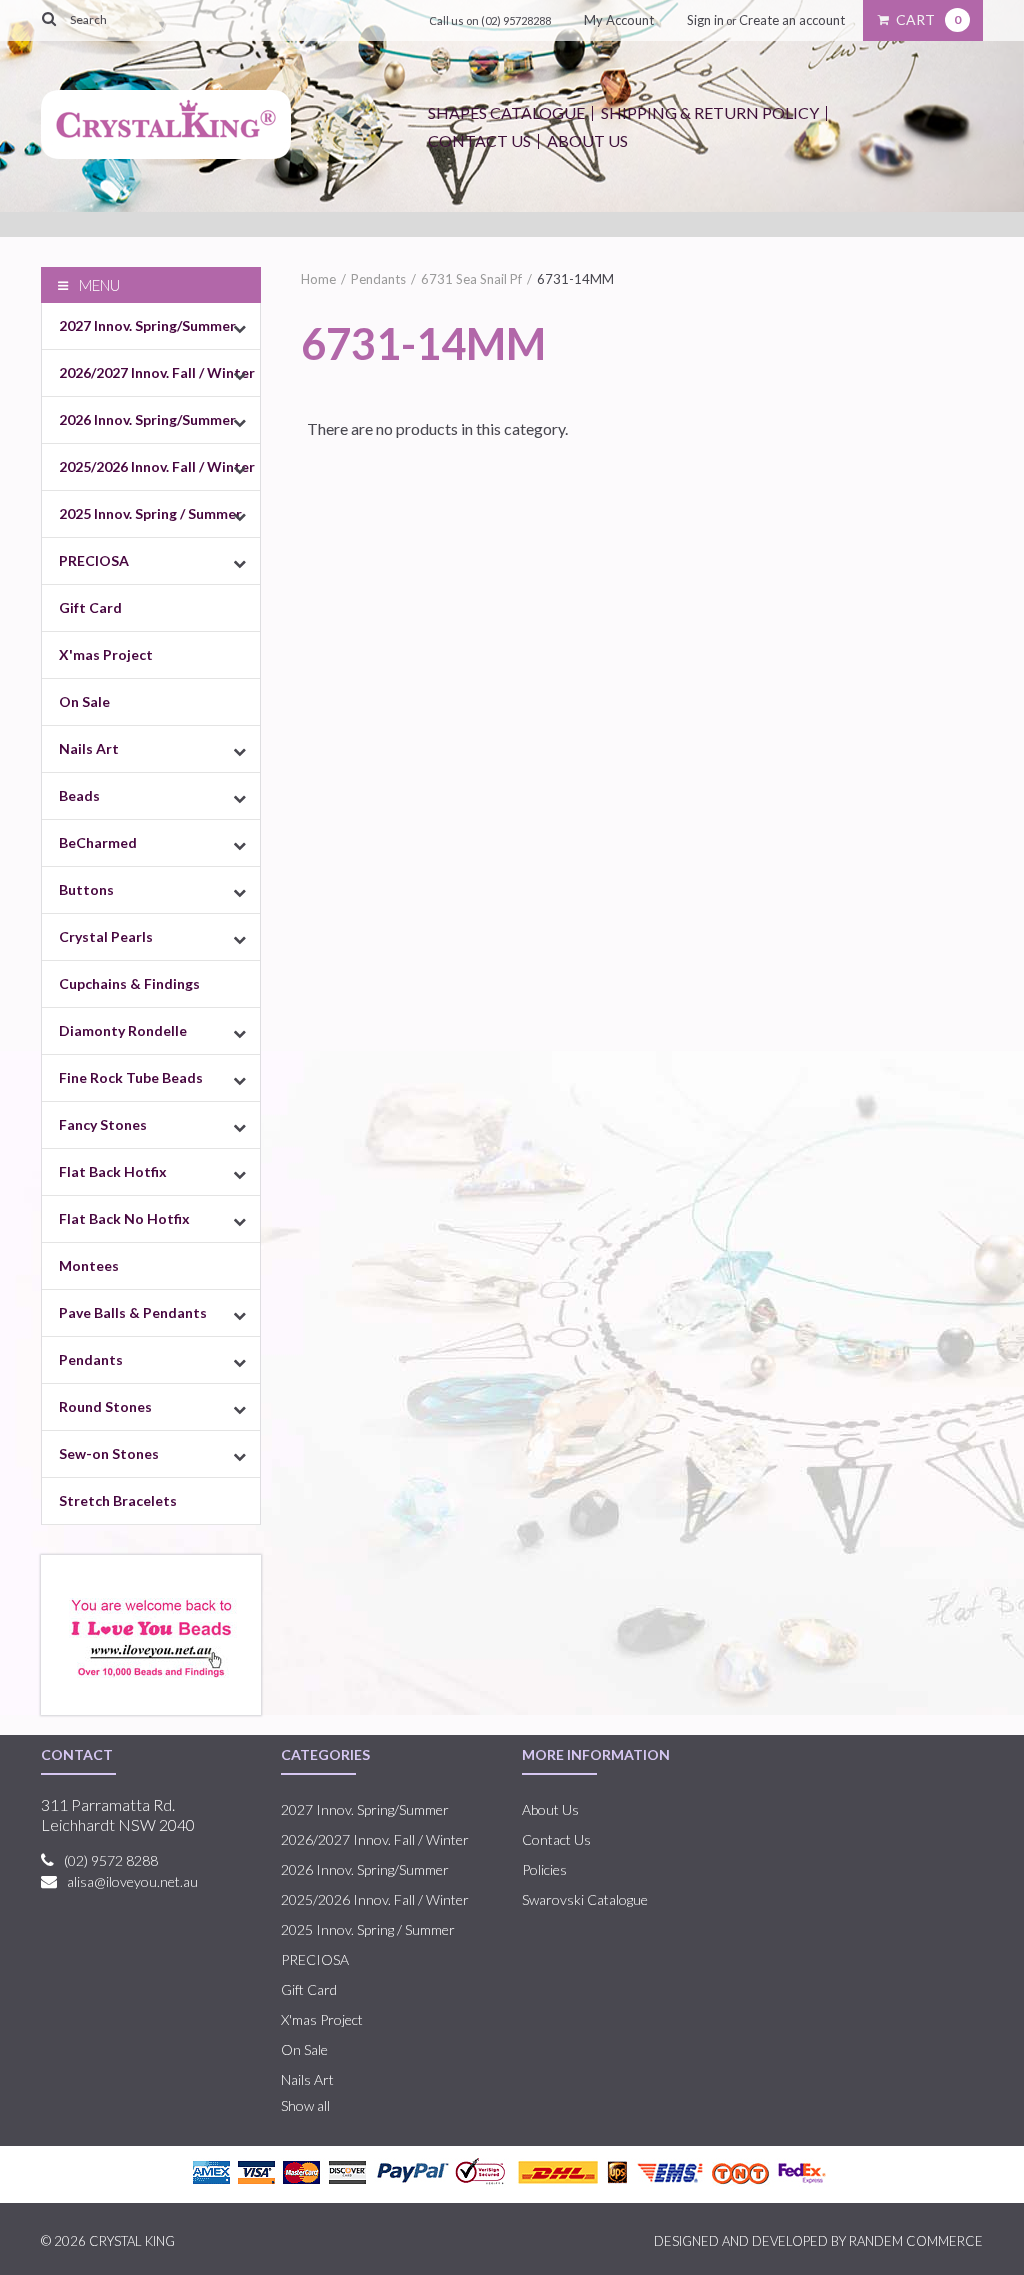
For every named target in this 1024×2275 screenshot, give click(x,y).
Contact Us (479, 140)
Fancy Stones (103, 1124)
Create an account (792, 20)
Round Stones (105, 1406)
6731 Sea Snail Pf (471, 279)
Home (318, 279)
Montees (89, 1265)
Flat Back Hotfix (113, 1171)
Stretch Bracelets (118, 1500)
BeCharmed (98, 842)
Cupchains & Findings (129, 983)
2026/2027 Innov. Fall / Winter (157, 372)
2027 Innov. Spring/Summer (147, 325)
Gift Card (90, 607)
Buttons (86, 889)
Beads (79, 795)
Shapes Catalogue (506, 112)
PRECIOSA (94, 560)
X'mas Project (106, 654)
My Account (619, 20)
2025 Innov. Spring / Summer (150, 513)
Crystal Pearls (106, 936)
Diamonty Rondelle (123, 1030)
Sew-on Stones (109, 1453)
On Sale (84, 701)
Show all (305, 2105)
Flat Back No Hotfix (124, 1218)
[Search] (49, 18)
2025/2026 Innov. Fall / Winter (157, 466)
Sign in (705, 20)
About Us (587, 140)
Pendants (91, 1359)
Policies (544, 1869)
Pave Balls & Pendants (133, 1312)
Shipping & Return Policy (710, 112)
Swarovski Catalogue (585, 1899)
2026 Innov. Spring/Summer (147, 419)
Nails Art (89, 748)
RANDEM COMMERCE (916, 2241)
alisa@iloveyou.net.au (132, 1881)
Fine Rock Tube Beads (131, 1077)
